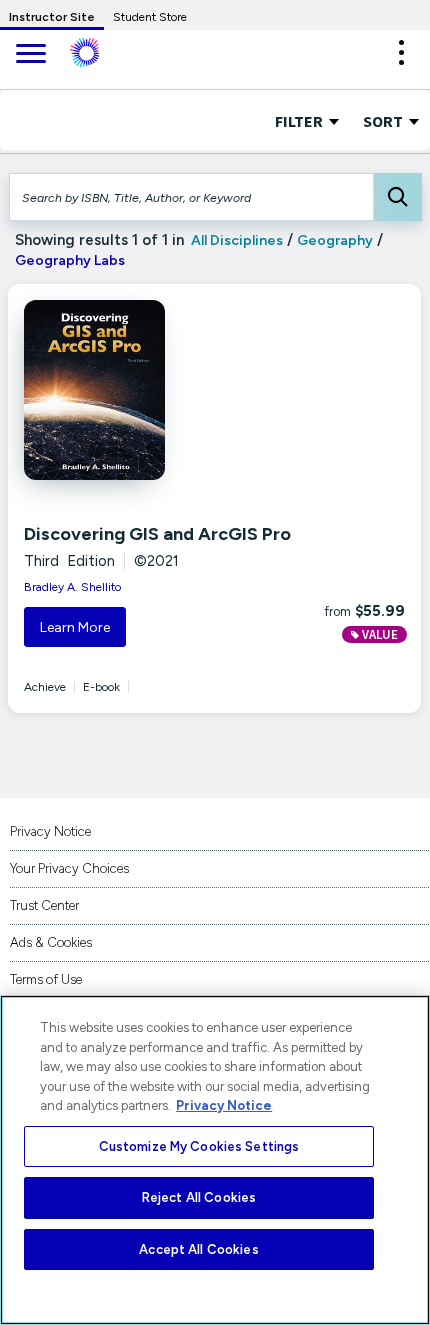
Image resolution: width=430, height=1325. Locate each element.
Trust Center (44, 905)
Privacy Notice (50, 831)
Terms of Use (46, 979)
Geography (335, 240)
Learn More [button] (75, 627)
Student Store (150, 17)
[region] (215, 1160)
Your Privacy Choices (69, 868)
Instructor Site (52, 17)
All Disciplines (235, 240)
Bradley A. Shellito (72, 587)
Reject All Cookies (199, 1197)
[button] (401, 52)
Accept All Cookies (198, 1249)
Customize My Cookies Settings (199, 1146)
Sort (384, 121)
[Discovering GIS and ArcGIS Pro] (146, 390)
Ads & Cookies (51, 942)
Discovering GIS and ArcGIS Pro (157, 534)
